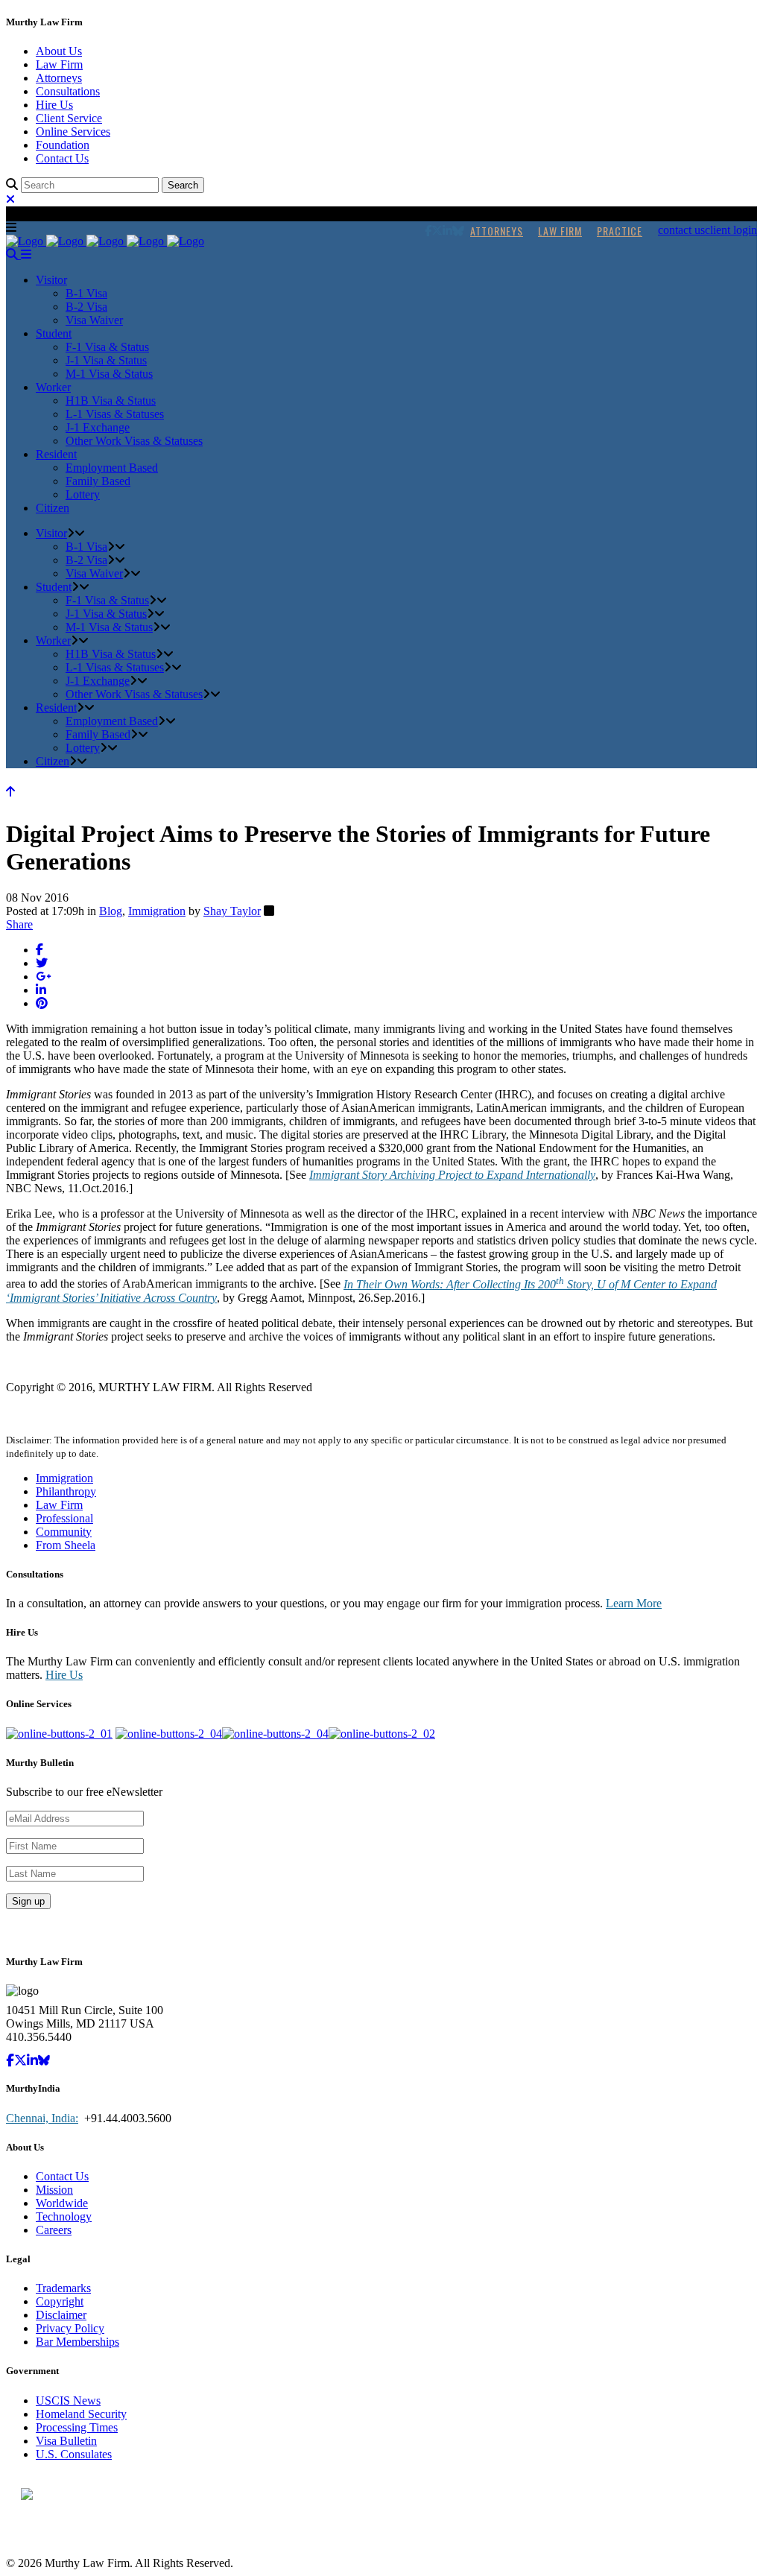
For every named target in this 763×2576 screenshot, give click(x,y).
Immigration (157, 911)
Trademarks (63, 2288)
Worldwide (62, 2203)
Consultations (68, 91)
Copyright (60, 2301)
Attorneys (59, 78)
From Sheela (66, 1545)
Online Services (73, 132)
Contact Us (62, 158)
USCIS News (68, 2401)
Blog (111, 911)
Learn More (634, 1603)
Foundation (63, 145)
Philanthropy (66, 1491)
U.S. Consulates (74, 2454)
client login (731, 230)
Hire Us (54, 105)
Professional (64, 1518)
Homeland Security (81, 2414)
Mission (54, 2190)
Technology (64, 2216)
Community (64, 1532)
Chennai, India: (42, 2118)
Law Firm (59, 64)
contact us (681, 230)
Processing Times (77, 2427)
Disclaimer (61, 2315)
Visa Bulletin (66, 2441)
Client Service (69, 118)
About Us (59, 51)
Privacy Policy (70, 2328)
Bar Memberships (77, 2342)
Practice (620, 231)
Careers (54, 2230)
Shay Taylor (232, 911)
